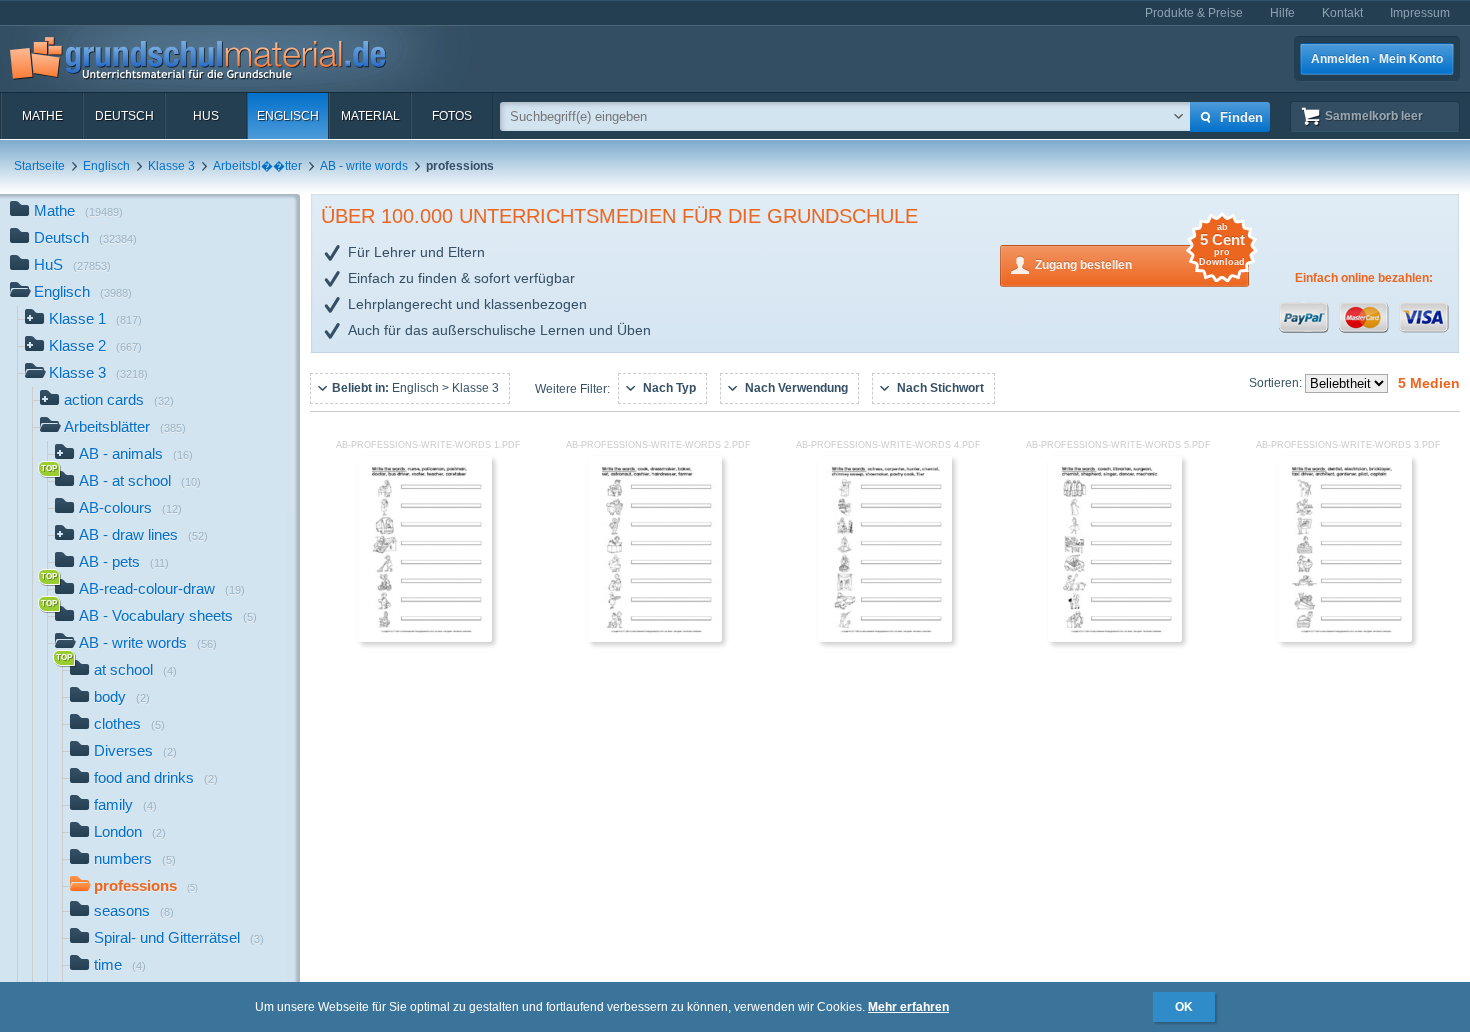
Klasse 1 (95, 318)
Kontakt (1342, 13)
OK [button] (1184, 1007)
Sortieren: (1277, 383)
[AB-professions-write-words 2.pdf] (655, 638)
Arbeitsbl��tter (257, 166)
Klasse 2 (95, 345)
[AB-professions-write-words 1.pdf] (425, 638)
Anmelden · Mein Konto (1377, 59)
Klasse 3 (171, 166)
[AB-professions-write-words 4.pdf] (885, 638)
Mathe (42, 116)
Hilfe (1282, 13)
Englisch (288, 116)
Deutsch (124, 116)
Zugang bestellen (1140, 258)
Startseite (39, 166)
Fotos (452, 116)
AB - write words (364, 166)
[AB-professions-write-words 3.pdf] (1345, 638)
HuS (206, 116)
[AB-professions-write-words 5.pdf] (1115, 638)
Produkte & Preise (1194, 13)
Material (370, 116)
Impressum (1420, 13)
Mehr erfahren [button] (908, 1007)
